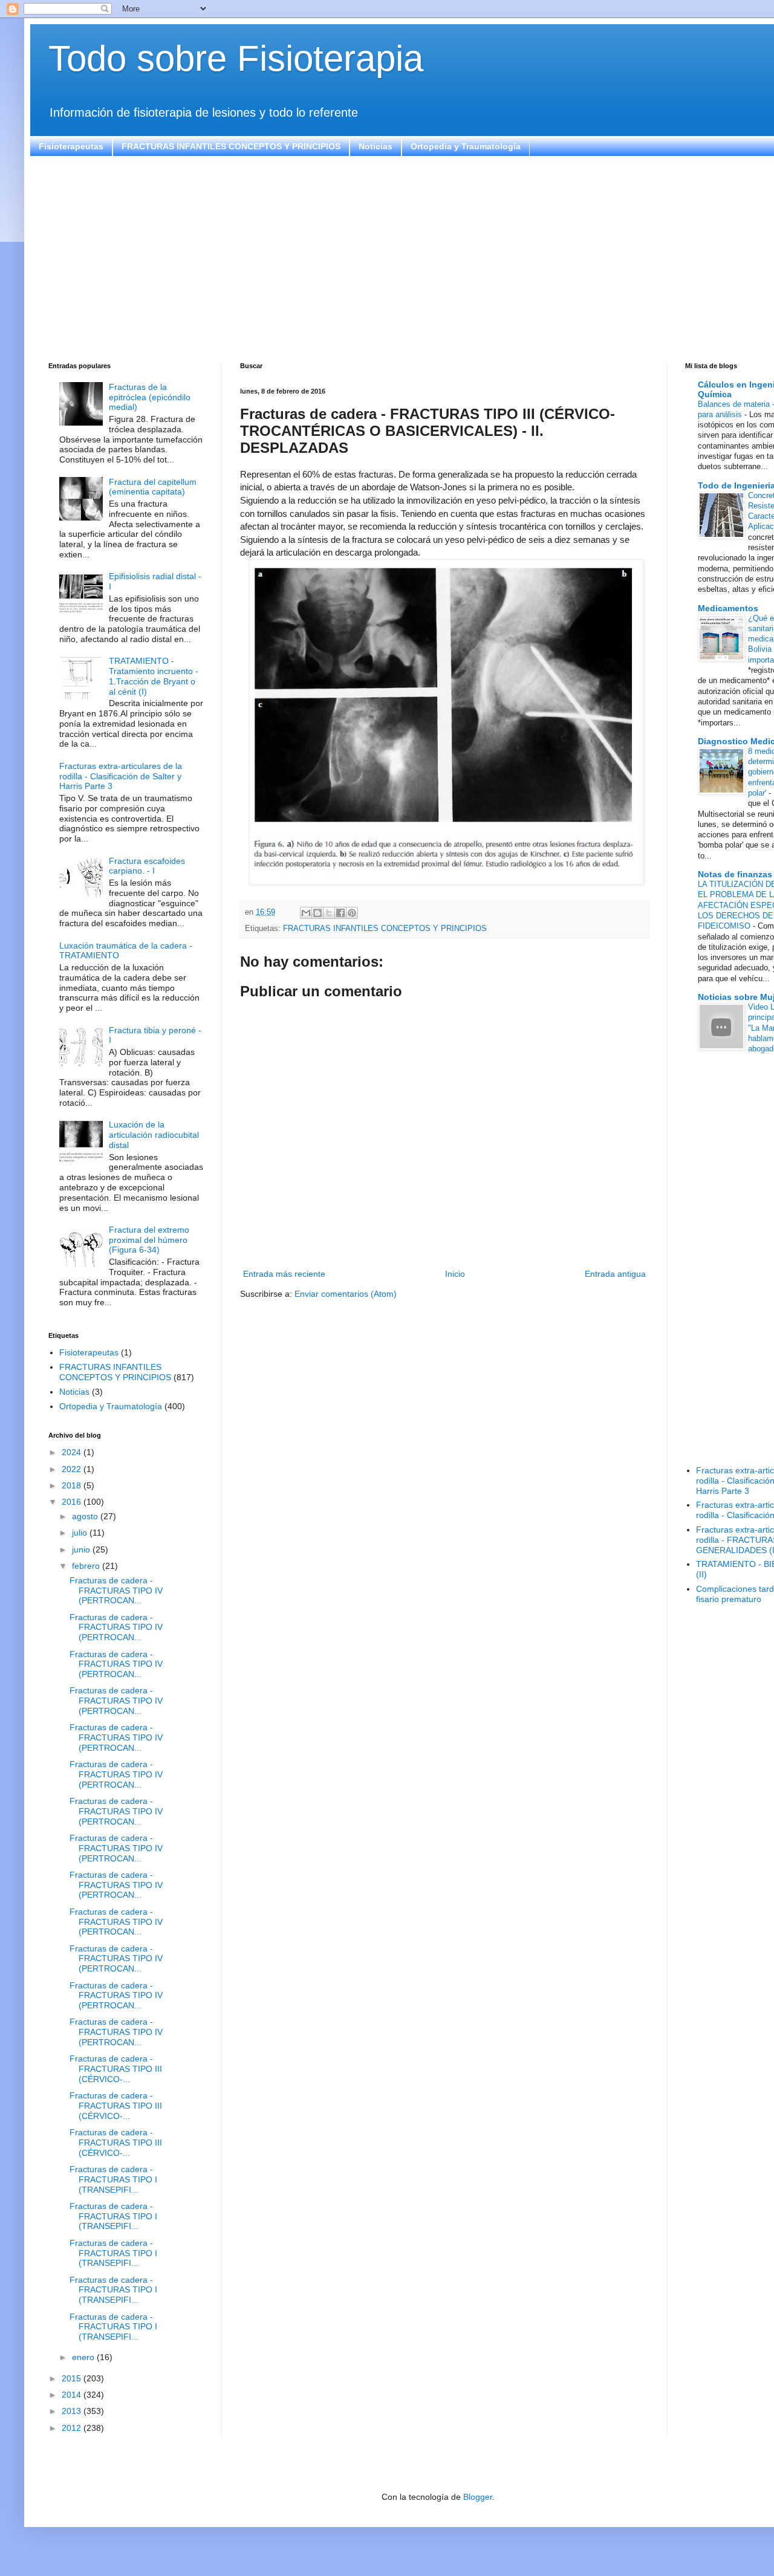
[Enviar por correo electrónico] (306, 913)
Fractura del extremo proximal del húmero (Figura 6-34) (149, 1240)
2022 (73, 1469)
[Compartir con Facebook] (340, 913)
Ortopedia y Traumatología (466, 146)
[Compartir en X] (329, 913)
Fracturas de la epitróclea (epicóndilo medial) (150, 397)
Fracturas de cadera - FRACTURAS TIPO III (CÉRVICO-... (116, 2069)
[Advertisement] (411, 259)
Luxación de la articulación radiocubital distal (154, 1135)
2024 (73, 1452)
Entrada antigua (615, 1274)
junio (82, 1549)
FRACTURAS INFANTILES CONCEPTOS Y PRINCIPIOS (231, 146)
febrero (87, 1566)
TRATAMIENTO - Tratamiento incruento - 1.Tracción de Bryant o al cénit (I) (154, 676)
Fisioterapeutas (71, 146)
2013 (73, 2411)
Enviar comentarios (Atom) (346, 1294)
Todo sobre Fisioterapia (236, 58)
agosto (86, 1516)
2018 (73, 1485)
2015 (73, 2378)
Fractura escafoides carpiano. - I (147, 866)
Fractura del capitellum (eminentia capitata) (153, 487)
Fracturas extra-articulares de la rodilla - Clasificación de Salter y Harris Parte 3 (121, 776)
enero (84, 2357)
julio (81, 1533)
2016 (73, 1502)
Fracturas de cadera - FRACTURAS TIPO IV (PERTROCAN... (116, 1591)
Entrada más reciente (284, 1274)
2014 (73, 2395)
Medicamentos (728, 608)
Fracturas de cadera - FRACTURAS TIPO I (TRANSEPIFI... (113, 2179)
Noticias (376, 146)
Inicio (455, 1274)
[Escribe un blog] (317, 913)
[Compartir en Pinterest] (352, 913)
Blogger (478, 2497)
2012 (73, 2428)
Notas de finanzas (735, 874)
